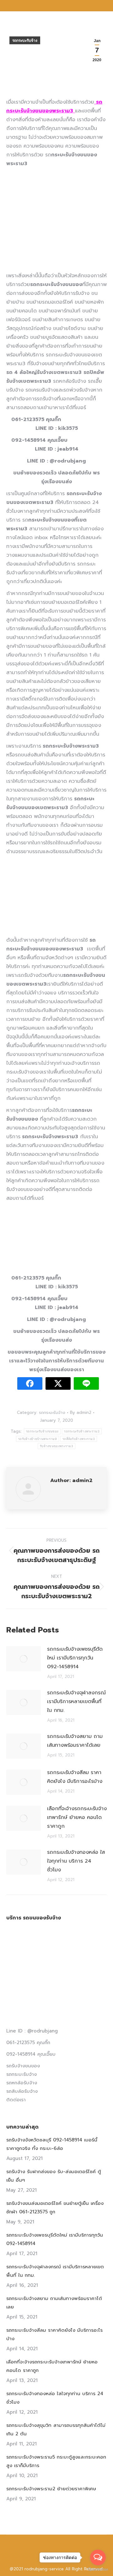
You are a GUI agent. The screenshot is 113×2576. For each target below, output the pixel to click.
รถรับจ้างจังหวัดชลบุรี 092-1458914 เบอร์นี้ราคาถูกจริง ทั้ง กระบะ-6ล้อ (52, 2144)
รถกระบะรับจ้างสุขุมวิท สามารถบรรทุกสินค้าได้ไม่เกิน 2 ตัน (56, 2430)
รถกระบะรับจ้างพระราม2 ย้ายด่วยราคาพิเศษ (51, 2489)
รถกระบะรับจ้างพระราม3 (82, 1431)
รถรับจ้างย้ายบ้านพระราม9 (38, 1439)
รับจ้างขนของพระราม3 (56, 1446)
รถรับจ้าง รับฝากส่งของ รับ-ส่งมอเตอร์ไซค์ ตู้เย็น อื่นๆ (54, 2176)
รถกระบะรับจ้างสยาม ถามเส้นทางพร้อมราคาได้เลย (75, 1741)
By (81, 1412)
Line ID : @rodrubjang (32, 2031)
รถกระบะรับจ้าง (25, 41)
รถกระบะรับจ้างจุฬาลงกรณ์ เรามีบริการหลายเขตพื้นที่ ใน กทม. (76, 1702)
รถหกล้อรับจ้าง (22, 2083)
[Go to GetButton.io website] (98, 2570)
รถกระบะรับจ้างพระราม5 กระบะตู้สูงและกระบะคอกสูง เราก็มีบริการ (56, 2461)
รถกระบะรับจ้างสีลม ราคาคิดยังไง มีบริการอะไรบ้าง (75, 1777)
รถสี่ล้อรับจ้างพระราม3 (79, 1439)
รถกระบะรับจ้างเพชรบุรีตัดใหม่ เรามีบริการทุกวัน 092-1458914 (75, 1658)
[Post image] (24, 1659)
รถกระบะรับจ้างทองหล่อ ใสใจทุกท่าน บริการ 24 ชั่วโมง (76, 1861)
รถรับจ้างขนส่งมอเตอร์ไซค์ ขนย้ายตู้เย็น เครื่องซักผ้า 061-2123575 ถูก (55, 2208)
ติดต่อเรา (16, 2100)
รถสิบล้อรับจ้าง (22, 2091)
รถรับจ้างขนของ (23, 2066)
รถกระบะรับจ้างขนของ (42, 1431)
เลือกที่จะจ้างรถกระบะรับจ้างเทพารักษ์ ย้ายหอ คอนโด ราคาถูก (77, 1817)
